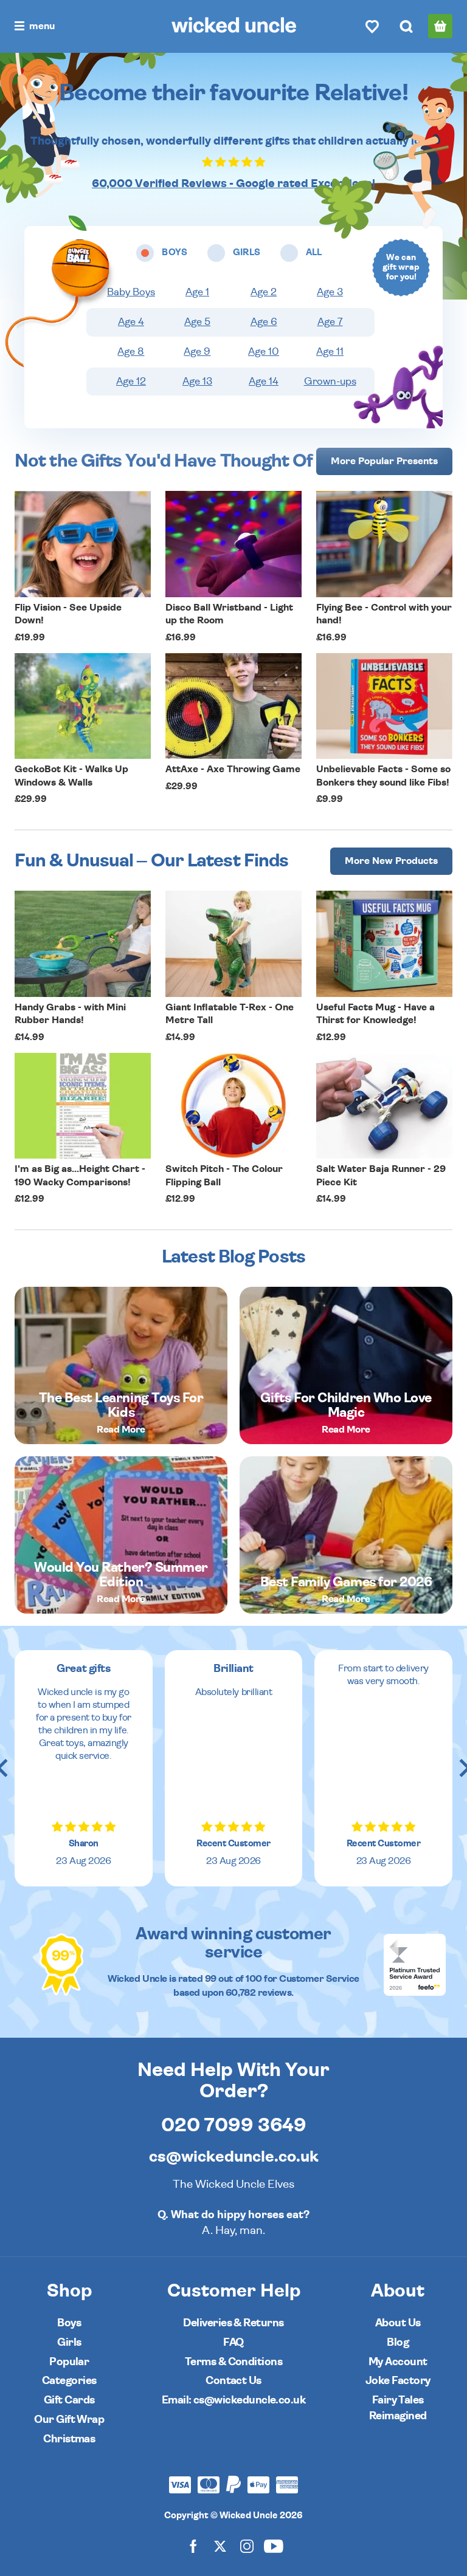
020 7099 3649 (234, 2125)
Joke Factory (398, 2381)
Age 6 (264, 322)
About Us (398, 2323)
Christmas (69, 2439)
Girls (69, 2342)
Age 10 (264, 352)
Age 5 (197, 322)
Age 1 (197, 292)
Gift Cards (69, 2400)
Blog (398, 2342)
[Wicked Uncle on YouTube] (274, 2546)
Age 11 (330, 352)
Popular (69, 2362)
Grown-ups (330, 382)
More (384, 461)
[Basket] (440, 26)
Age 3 (330, 292)
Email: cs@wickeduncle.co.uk (233, 2400)
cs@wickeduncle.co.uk (234, 2157)
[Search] (406, 26)
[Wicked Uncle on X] (220, 2546)
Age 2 (264, 292)
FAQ (233, 2342)
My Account (398, 2362)
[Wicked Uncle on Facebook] (193, 2546)
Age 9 (197, 352)
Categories (69, 2381)
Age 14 (264, 382)
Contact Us (233, 2381)
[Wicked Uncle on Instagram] (247, 2546)
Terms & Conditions (233, 2362)
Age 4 (131, 322)
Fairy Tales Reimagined (398, 2408)
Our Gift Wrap (69, 2420)
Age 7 (330, 322)
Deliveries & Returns (233, 2323)
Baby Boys (131, 292)
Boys (69, 2323)
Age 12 (131, 382)
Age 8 (131, 352)
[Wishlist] (372, 26)
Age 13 (197, 382)
